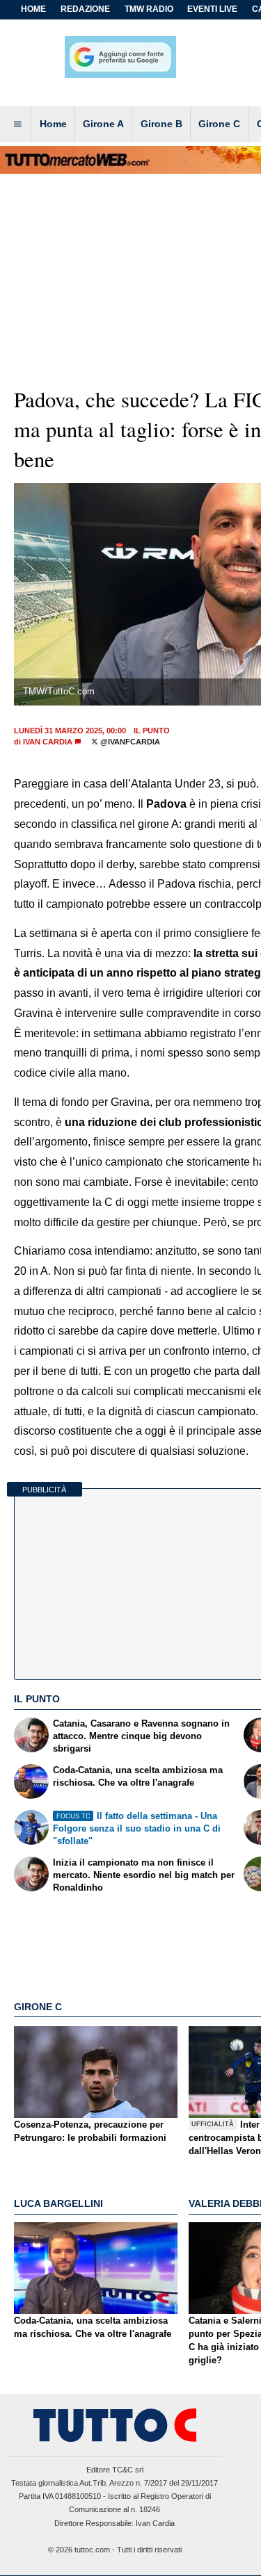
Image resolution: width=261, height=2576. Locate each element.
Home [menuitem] (53, 124)
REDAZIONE (85, 9)
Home (33, 9)
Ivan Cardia (48, 742)
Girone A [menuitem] (103, 124)
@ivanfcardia (129, 742)
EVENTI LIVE (212, 9)
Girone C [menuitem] (219, 124)
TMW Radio (149, 9)
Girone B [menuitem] (161, 124)
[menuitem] (17, 124)
